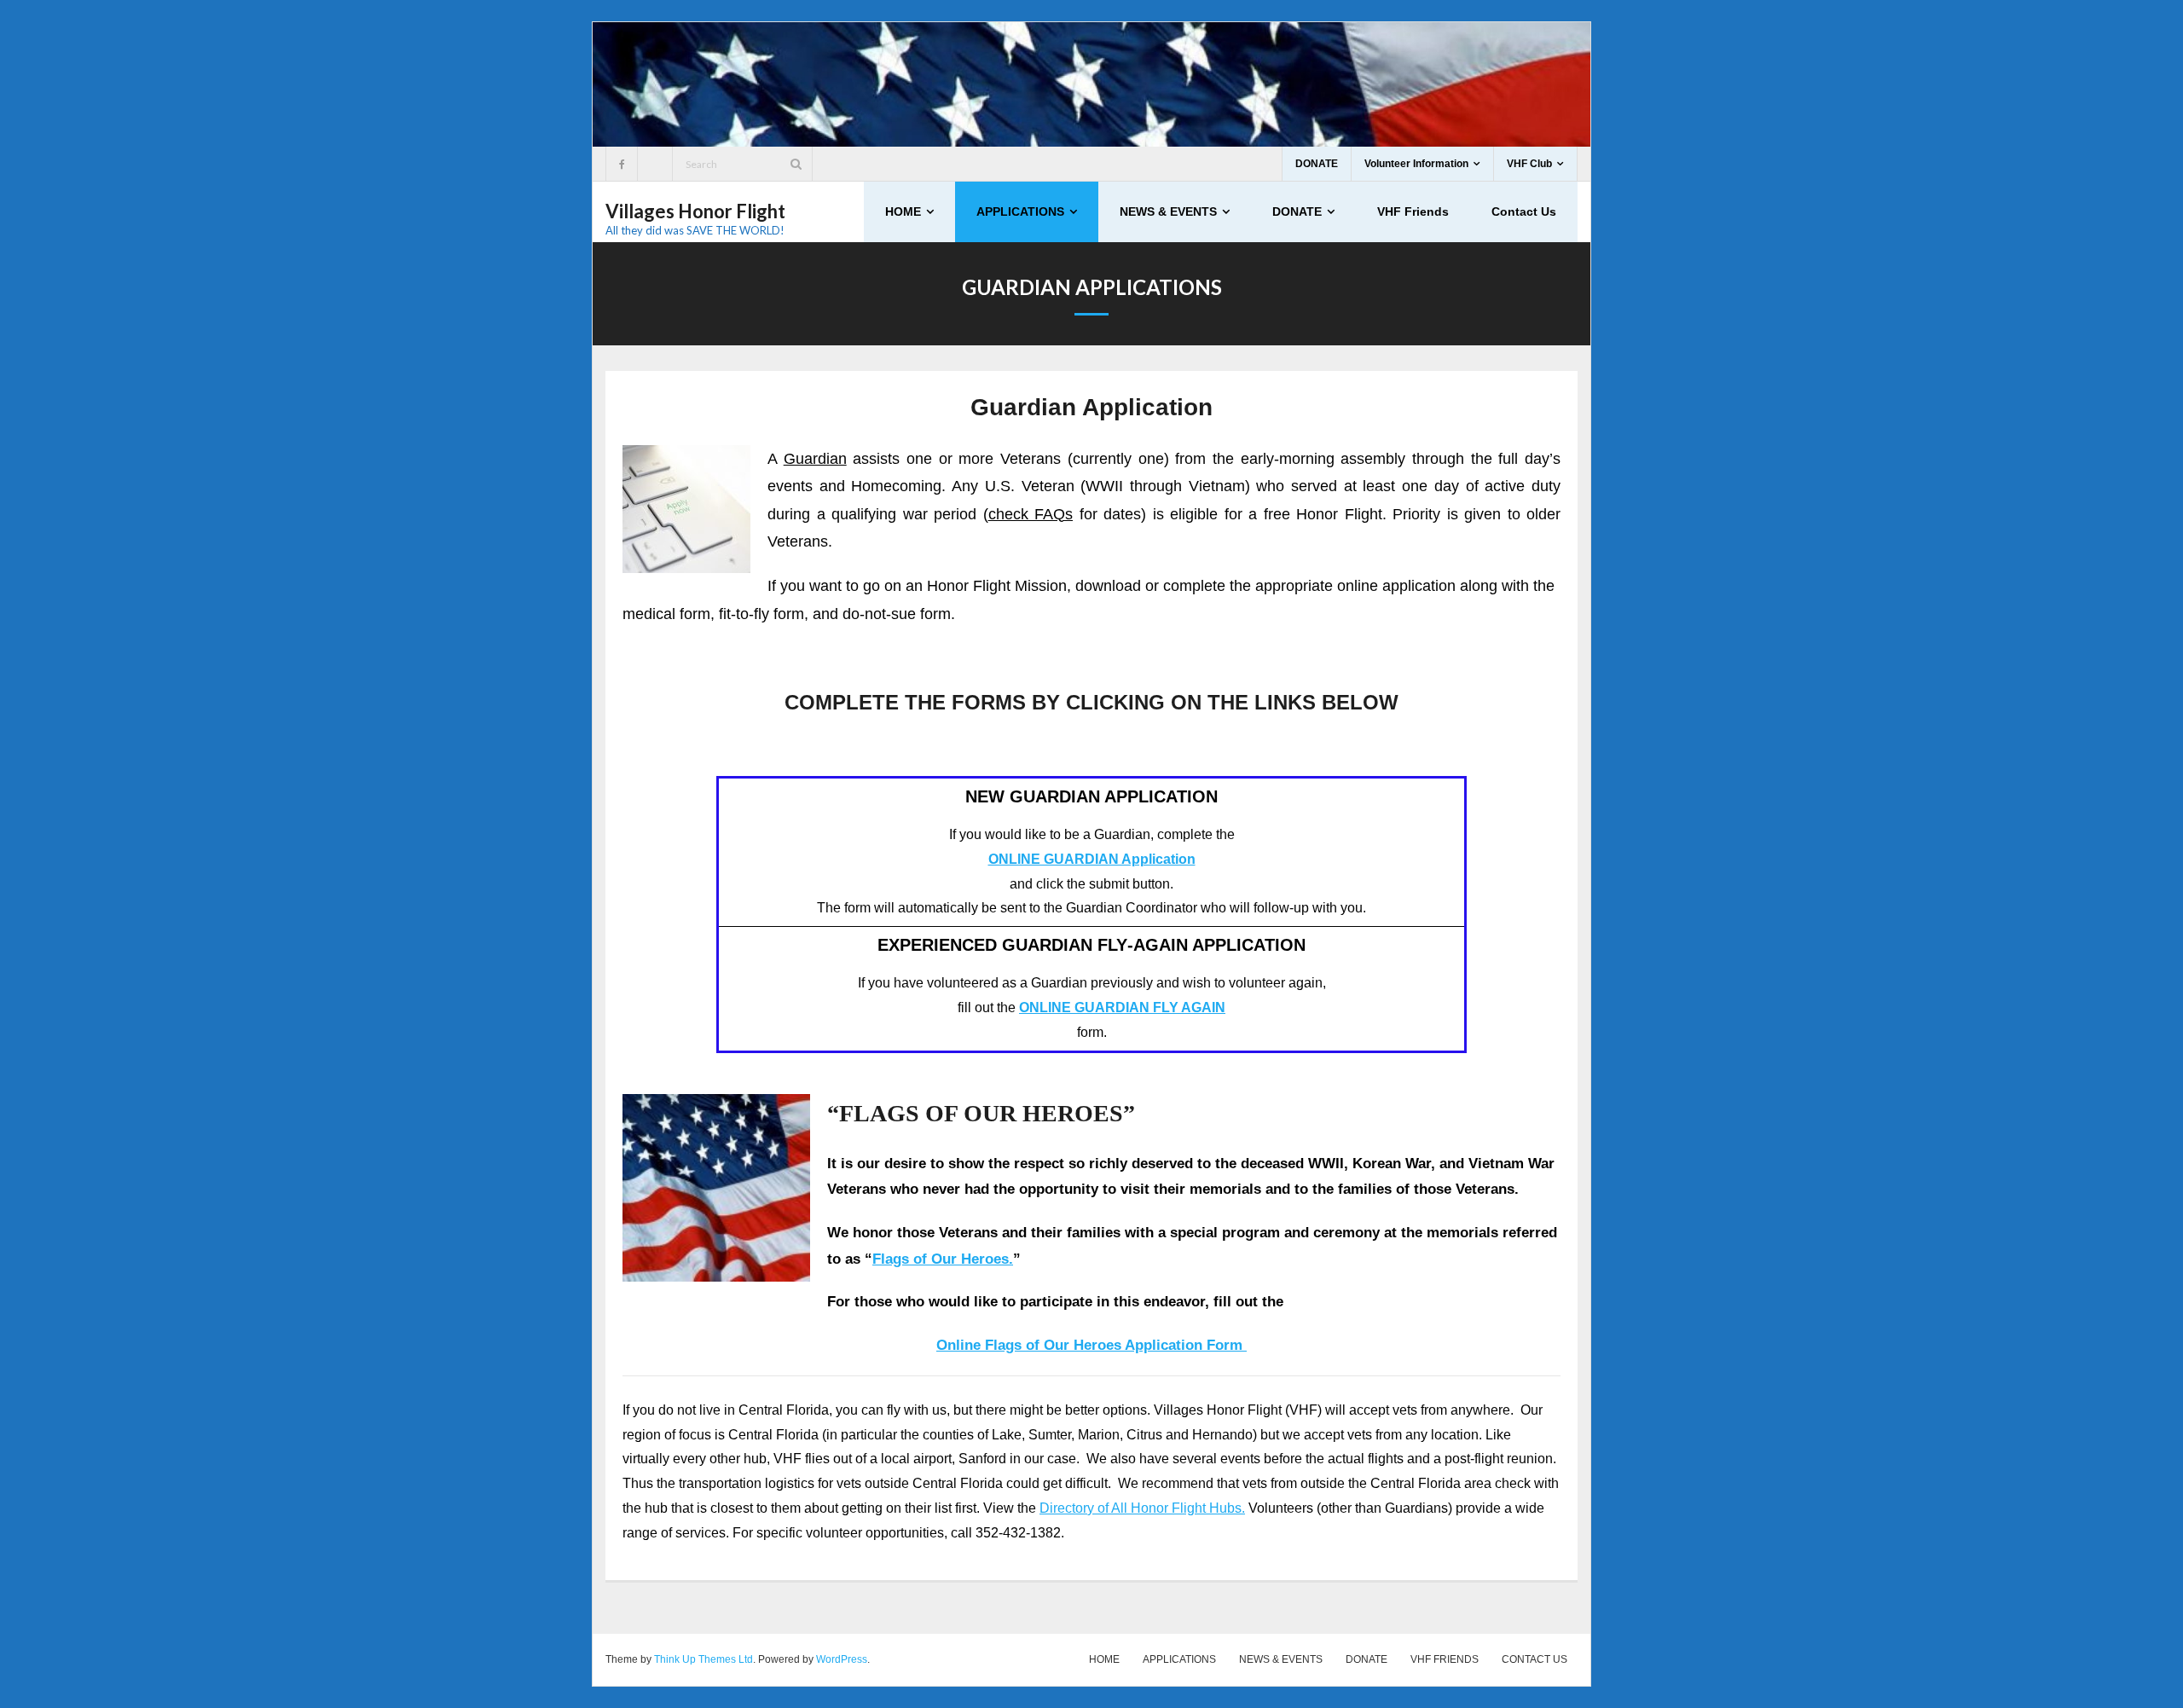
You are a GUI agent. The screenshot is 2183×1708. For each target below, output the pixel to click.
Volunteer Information (1416, 164)
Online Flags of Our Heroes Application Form (1091, 1345)
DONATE (1317, 164)
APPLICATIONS (1179, 1659)
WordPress (842, 1659)
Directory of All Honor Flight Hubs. (1142, 1508)
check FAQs (1031, 514)
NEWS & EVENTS (1281, 1659)
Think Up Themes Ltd (704, 1659)
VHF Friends (1445, 1659)
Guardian (815, 459)
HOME (1104, 1659)
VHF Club (1529, 164)
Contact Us (1534, 1659)
